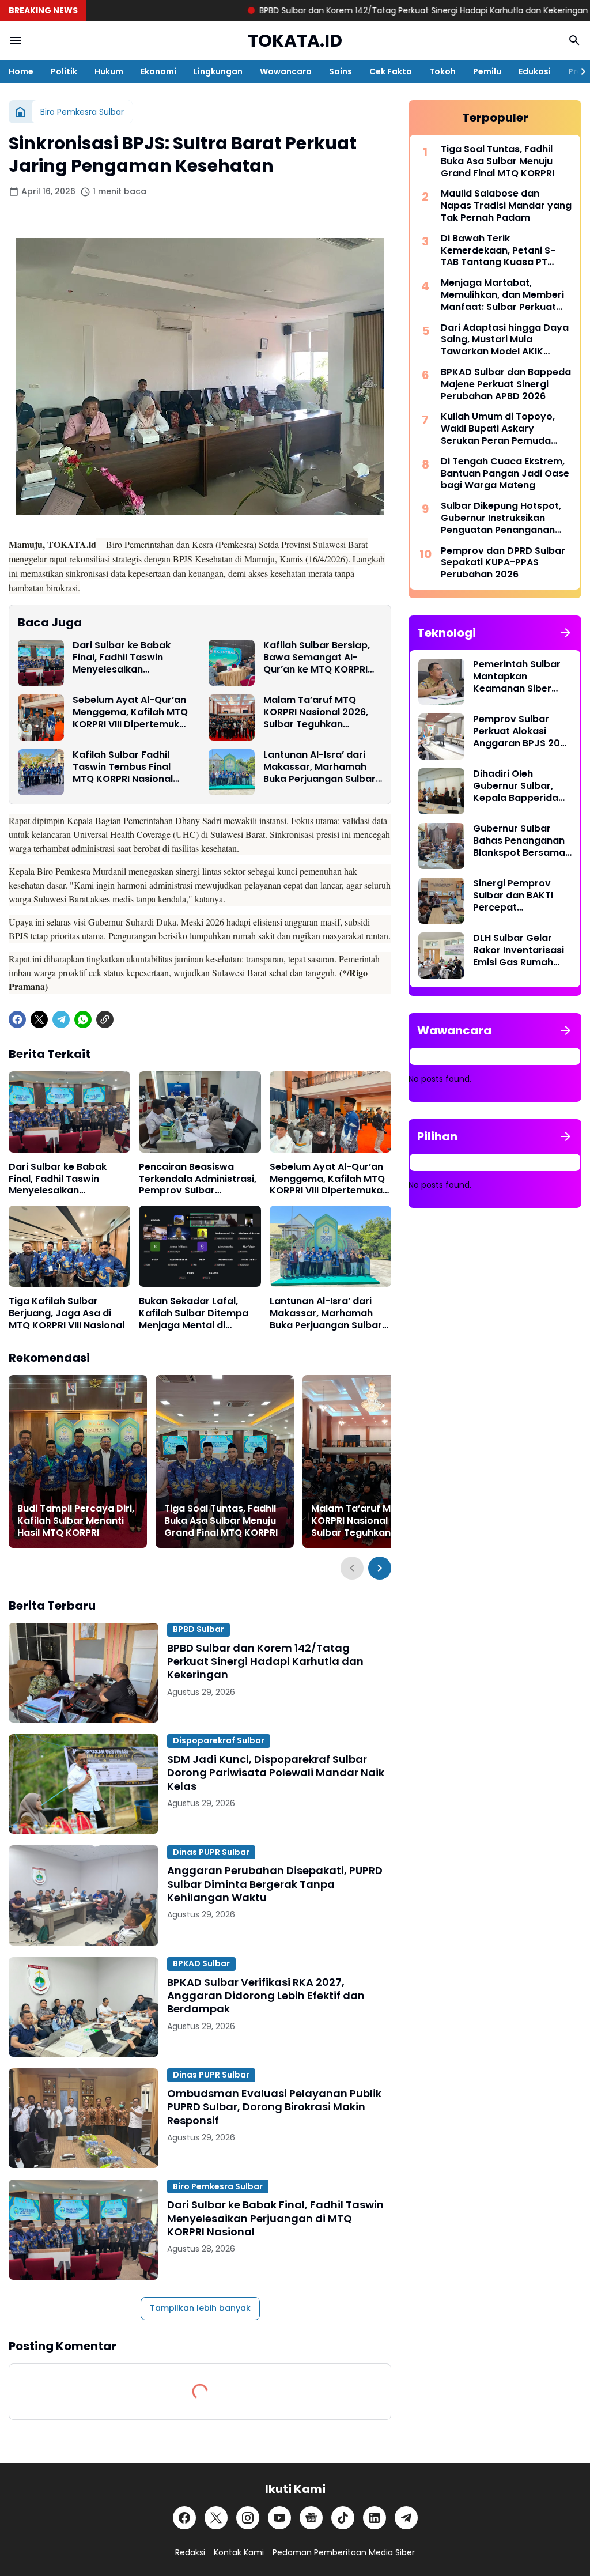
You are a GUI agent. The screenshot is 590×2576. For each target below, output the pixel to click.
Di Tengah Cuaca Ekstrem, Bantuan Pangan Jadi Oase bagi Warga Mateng (505, 474)
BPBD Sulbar (198, 1629)
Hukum (109, 71)
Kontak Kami (239, 2552)
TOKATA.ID (295, 41)
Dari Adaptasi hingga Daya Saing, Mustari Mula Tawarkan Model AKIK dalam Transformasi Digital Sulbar (506, 340)
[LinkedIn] (375, 2518)
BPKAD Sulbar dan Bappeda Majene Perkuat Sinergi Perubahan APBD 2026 (506, 384)
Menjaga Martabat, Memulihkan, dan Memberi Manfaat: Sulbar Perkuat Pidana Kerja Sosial (502, 295)
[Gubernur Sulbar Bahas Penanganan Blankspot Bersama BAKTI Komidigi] (441, 846)
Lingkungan (218, 71)
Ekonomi (158, 71)
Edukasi (535, 71)
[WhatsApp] (83, 1019)
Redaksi (190, 2552)
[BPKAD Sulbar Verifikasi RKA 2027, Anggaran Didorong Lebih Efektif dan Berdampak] (84, 2007)
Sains (341, 71)
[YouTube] (279, 2518)
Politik (64, 71)
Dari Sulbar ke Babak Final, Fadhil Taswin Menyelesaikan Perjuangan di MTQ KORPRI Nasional (122, 658)
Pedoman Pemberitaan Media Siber (344, 2552)
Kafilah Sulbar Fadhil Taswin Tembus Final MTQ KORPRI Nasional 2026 (123, 767)
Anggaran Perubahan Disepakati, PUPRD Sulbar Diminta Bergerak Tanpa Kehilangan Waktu (275, 1884)
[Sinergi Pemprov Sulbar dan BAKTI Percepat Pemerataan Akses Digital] (441, 901)
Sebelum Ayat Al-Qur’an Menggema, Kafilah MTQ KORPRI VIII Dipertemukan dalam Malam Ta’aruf (132, 712)
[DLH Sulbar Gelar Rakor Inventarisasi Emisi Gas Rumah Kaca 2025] (441, 955)
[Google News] (311, 2518)
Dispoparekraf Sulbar (219, 1740)
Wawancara (286, 71)
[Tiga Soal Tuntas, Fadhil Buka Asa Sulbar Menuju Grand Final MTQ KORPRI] (225, 1461)
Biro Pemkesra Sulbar (218, 2186)
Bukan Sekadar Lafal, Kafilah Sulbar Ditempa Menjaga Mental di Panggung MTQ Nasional (196, 1313)
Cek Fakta (391, 71)
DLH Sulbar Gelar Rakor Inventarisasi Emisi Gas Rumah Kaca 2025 (519, 950)
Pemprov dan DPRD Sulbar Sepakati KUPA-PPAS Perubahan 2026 (503, 563)
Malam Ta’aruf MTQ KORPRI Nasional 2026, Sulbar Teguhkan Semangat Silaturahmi (316, 712)
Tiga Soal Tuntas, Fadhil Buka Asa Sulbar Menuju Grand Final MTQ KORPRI (221, 1521)
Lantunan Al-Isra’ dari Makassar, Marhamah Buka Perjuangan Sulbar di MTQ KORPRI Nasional (319, 767)
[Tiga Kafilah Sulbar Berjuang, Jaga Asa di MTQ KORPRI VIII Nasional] (69, 1246)
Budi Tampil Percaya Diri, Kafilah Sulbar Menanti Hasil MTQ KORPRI (76, 1521)
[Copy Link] (105, 1019)
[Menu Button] (16, 40)
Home (21, 71)
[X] (39, 1019)
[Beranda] (20, 112)
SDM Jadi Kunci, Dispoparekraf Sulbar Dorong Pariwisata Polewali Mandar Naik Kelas (276, 1773)
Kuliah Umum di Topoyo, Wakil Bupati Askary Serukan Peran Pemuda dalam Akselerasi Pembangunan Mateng (498, 429)
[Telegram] (61, 1019)
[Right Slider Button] (578, 71)
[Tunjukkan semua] (566, 633)
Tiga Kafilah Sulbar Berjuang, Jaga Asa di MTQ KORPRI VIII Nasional (67, 1313)
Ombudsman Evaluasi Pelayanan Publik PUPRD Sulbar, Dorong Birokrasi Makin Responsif (274, 2107)
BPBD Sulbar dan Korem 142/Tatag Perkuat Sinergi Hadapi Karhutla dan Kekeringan (331, 10)
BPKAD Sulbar (201, 1963)
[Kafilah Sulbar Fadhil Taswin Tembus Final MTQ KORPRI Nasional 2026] (41, 772)
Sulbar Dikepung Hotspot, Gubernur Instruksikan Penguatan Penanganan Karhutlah (501, 518)
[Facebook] (17, 1019)
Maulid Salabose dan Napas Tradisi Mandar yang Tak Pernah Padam (506, 206)
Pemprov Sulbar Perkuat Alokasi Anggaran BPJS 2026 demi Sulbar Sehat (522, 731)
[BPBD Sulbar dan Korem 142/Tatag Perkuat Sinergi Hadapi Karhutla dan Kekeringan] (84, 1673)
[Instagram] (248, 2518)
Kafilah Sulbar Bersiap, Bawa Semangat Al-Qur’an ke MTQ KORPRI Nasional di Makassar (317, 658)
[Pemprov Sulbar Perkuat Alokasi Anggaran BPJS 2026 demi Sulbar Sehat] (441, 736)
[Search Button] (574, 40)
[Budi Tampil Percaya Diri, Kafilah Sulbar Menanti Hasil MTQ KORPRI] (78, 1461)
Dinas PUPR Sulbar (211, 1852)
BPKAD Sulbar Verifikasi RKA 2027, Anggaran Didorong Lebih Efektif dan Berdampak (266, 1996)
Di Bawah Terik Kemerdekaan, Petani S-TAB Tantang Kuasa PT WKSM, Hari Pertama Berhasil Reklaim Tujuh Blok (504, 251)
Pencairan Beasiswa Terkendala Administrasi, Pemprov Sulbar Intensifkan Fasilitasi (198, 1179)
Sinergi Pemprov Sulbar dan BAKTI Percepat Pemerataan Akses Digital (518, 896)
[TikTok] (343, 2518)
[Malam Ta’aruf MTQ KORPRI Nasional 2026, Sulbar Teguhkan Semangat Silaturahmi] (232, 717)
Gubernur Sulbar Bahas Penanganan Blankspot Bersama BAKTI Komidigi (519, 841)
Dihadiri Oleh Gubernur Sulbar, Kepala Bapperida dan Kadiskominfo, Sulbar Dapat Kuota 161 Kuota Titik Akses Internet (521, 786)
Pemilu (487, 71)
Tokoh (442, 71)
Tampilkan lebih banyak (200, 2308)
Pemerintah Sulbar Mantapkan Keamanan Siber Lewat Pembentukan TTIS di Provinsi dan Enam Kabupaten (521, 677)
